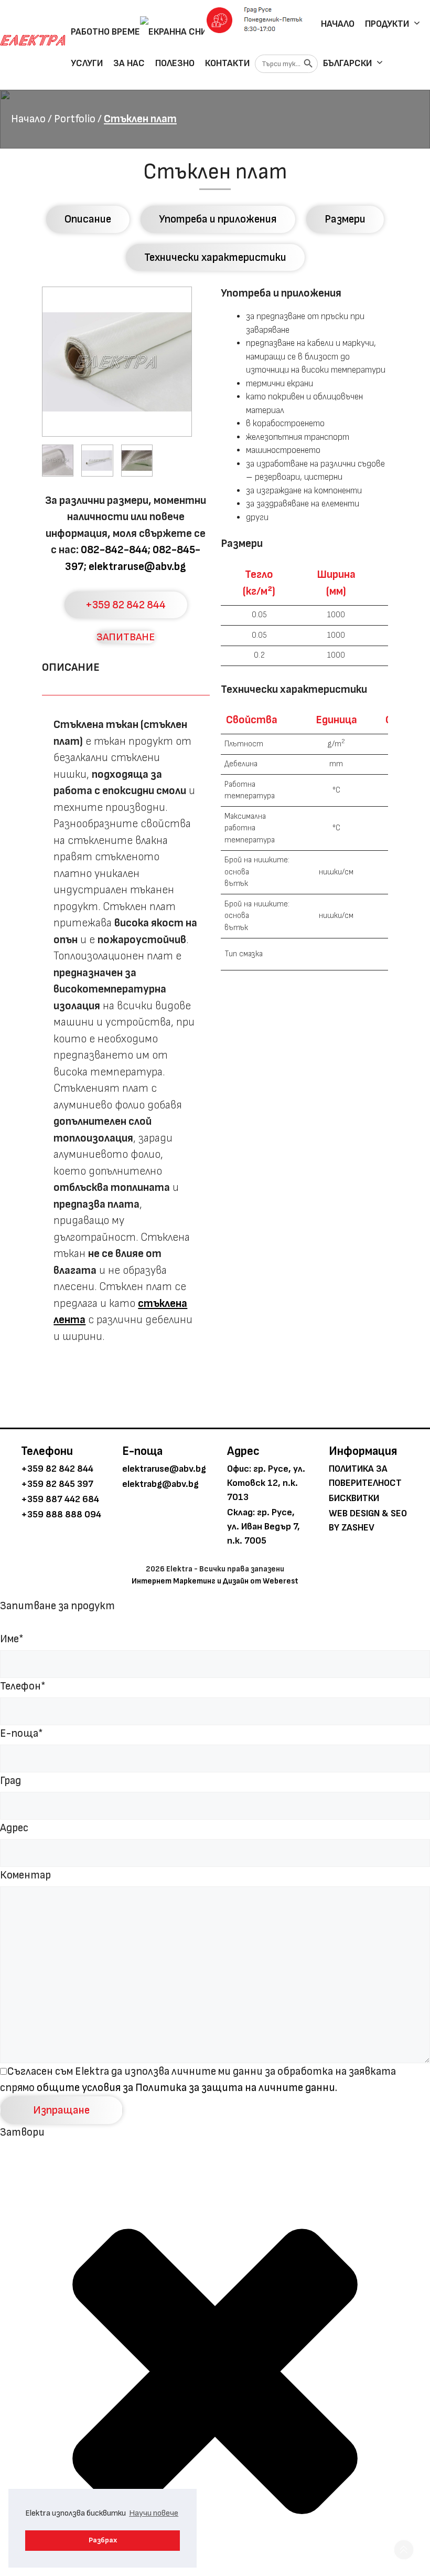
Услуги (87, 63)
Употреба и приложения (218, 219)
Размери (345, 219)
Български (347, 63)
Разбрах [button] (103, 2540)
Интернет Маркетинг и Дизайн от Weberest (215, 1581)
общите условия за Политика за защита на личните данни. (187, 2088)
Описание (88, 219)
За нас (129, 63)
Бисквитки (354, 1498)
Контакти (227, 63)
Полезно (175, 63)
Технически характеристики (215, 257)
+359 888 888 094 (61, 1514)
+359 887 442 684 (60, 1499)
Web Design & (359, 1513)
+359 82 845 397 (57, 1484)
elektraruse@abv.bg (137, 567)
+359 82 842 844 (126, 605)
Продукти (387, 24)
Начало (338, 24)
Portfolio (75, 119)
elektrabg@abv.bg (160, 1484)
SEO (399, 1513)
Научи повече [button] (154, 2513)
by (334, 1528)
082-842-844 (114, 550)
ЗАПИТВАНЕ (126, 637)
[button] (404, 2550)
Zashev (358, 1528)
